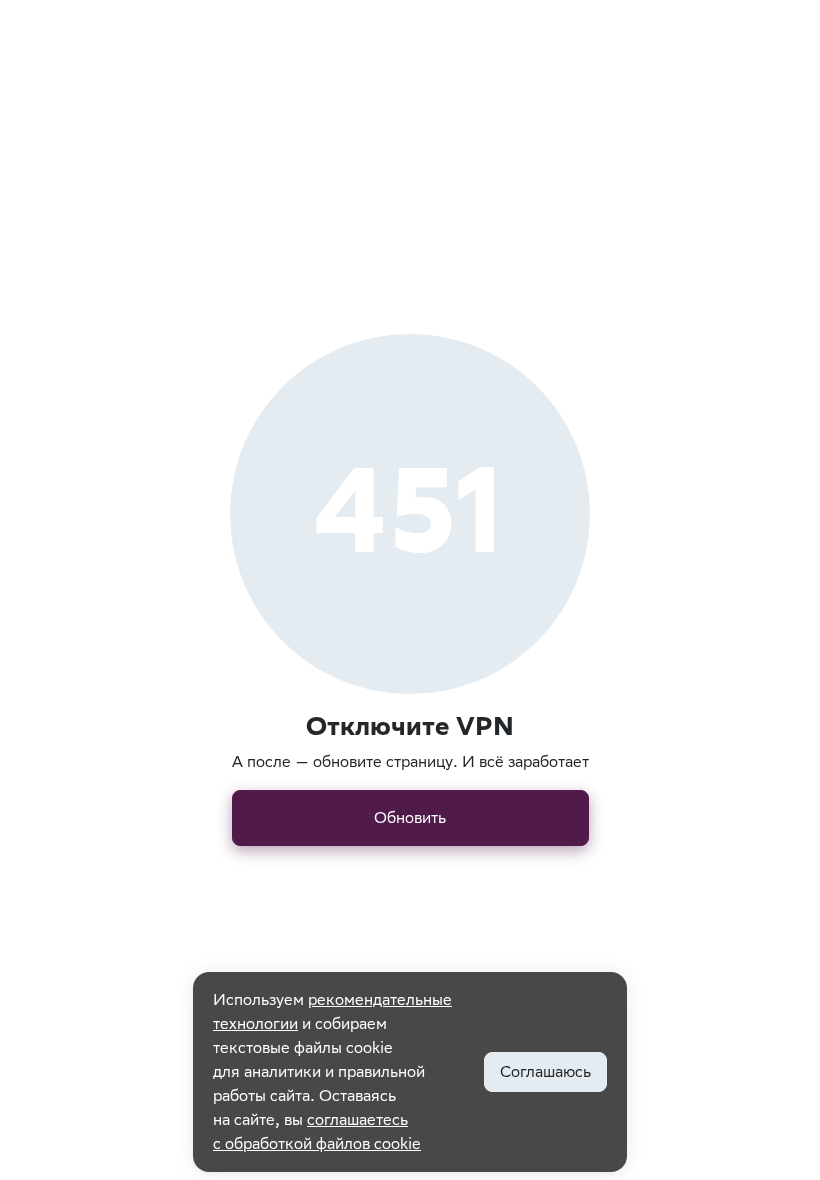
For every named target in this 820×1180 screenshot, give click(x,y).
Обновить (410, 817)
